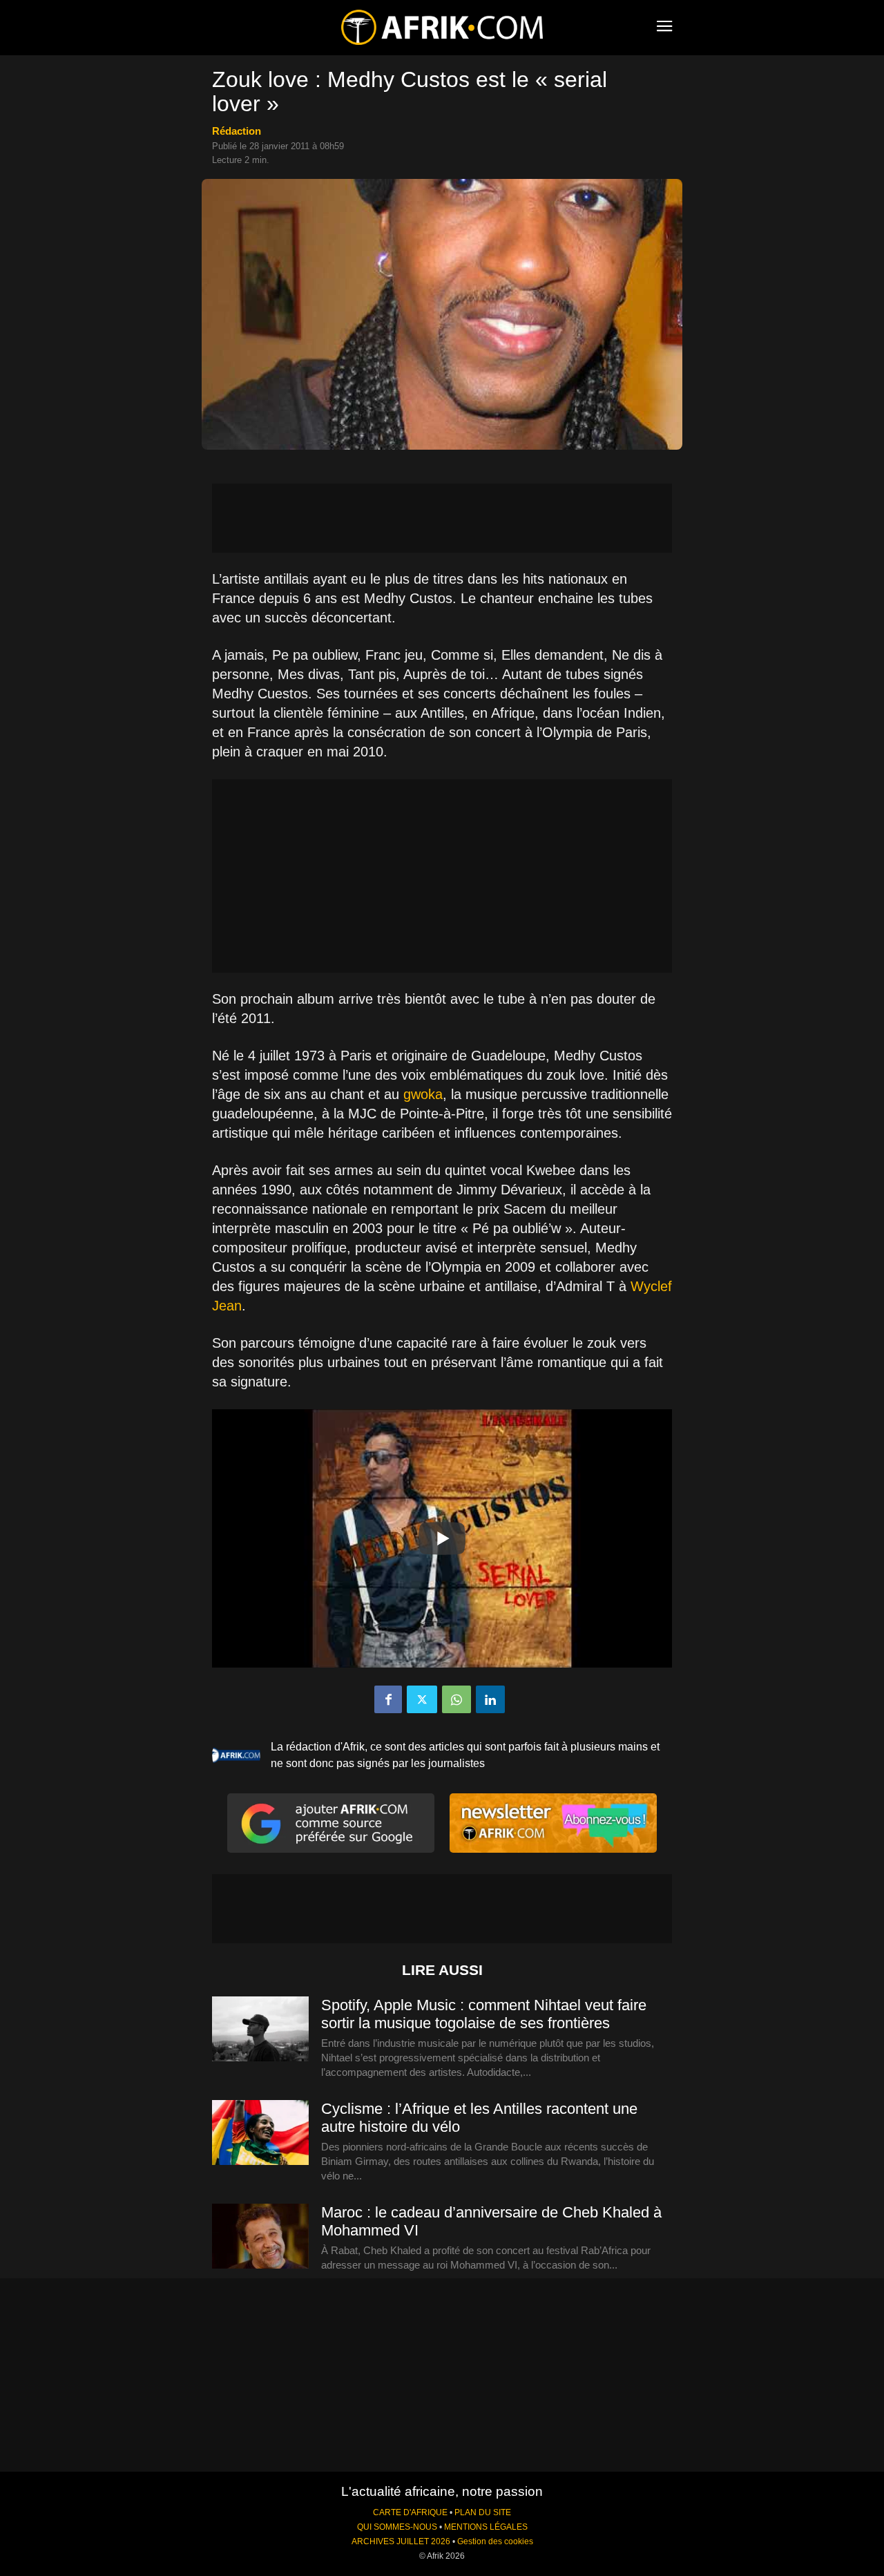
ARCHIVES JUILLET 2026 (401, 2541)
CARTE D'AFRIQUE (410, 2512)
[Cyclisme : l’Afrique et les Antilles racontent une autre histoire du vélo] (260, 2133)
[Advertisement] (442, 518)
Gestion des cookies (495, 2541)
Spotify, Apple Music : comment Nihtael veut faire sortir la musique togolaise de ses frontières (484, 2014)
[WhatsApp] (457, 1699)
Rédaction (237, 131)
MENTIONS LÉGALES (486, 2527)
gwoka (423, 1094)
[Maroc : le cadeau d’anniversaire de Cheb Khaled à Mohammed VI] (260, 2237)
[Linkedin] (490, 1699)
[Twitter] (422, 1699)
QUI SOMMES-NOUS (397, 2527)
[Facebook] (388, 1699)
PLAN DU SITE (483, 2512)
